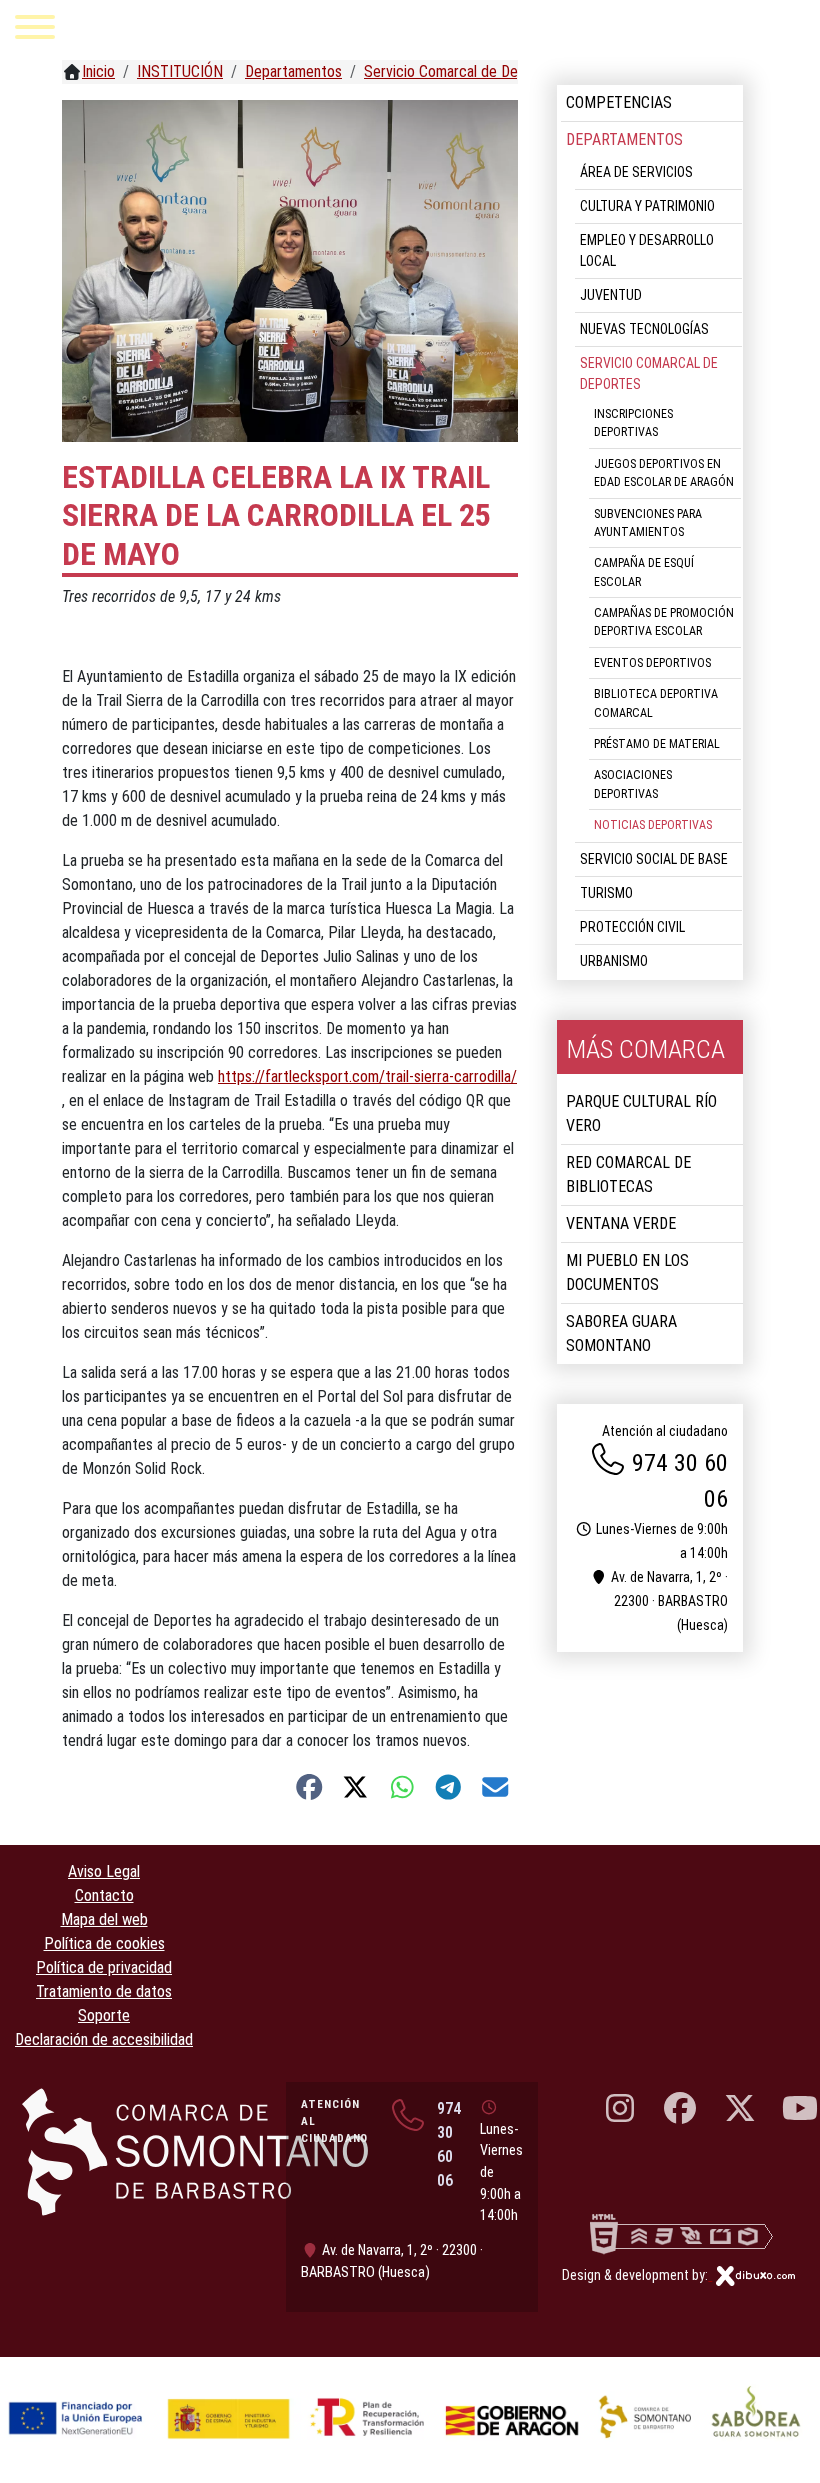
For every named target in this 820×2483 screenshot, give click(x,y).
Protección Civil (632, 927)
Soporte (104, 2015)
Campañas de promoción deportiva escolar (664, 622)
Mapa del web (104, 1919)
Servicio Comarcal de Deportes (649, 373)
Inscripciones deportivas (633, 423)
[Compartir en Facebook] (309, 1787)
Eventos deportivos (652, 663)
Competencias (619, 102)
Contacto (104, 1895)
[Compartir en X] (355, 1787)
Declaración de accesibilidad (104, 2039)
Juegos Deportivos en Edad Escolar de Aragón (664, 473)
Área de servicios (636, 172)
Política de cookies (104, 1943)
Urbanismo (614, 961)
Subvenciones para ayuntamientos (648, 523)
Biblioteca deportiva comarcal (656, 703)
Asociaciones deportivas (633, 784)
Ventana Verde (621, 1223)
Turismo (606, 893)
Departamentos (624, 139)
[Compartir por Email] (495, 1787)
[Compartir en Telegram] (448, 1787)
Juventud (611, 295)
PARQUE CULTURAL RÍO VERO (641, 1113)
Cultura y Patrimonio (647, 206)
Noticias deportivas (653, 825)
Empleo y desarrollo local (647, 250)
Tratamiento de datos (104, 1991)
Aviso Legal (104, 1871)
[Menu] (35, 30)
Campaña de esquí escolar (644, 572)
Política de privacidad (104, 1967)
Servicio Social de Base (654, 859)
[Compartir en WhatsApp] (402, 1787)
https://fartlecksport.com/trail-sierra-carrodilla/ (367, 1076)
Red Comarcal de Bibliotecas (628, 1174)
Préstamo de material (657, 744)
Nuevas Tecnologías (644, 329)
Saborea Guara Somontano (621, 1333)
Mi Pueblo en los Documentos (627, 1272)
